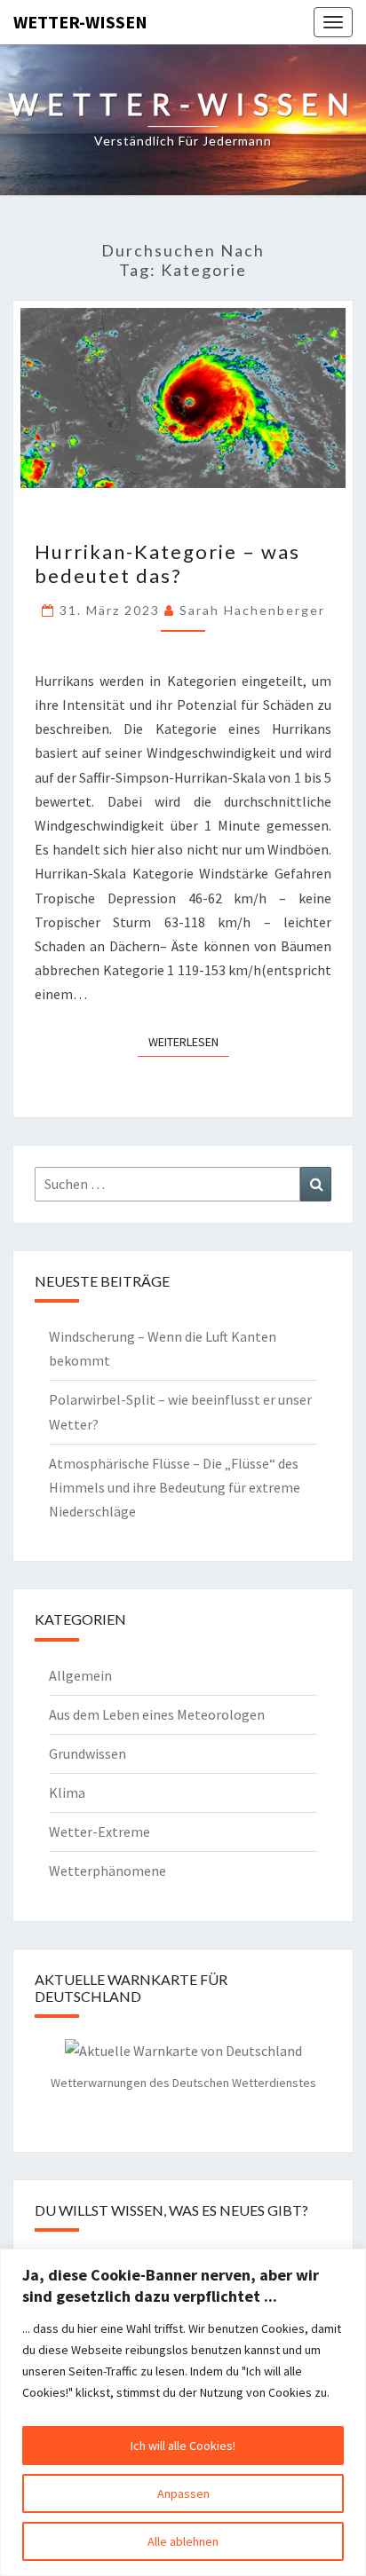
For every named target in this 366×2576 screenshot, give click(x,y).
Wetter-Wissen (80, 22)
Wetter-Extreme (99, 1832)
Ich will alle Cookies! (183, 2446)
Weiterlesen (189, 1041)
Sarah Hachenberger (252, 610)
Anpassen (183, 2493)
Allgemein (80, 1675)
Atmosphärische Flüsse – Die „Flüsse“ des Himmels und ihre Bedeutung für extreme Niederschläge (175, 1487)
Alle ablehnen (183, 2541)
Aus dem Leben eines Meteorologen (157, 1714)
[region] (183, 2412)
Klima (67, 1792)
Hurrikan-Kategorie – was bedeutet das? (167, 563)
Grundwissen (88, 1753)
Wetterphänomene (107, 1871)
